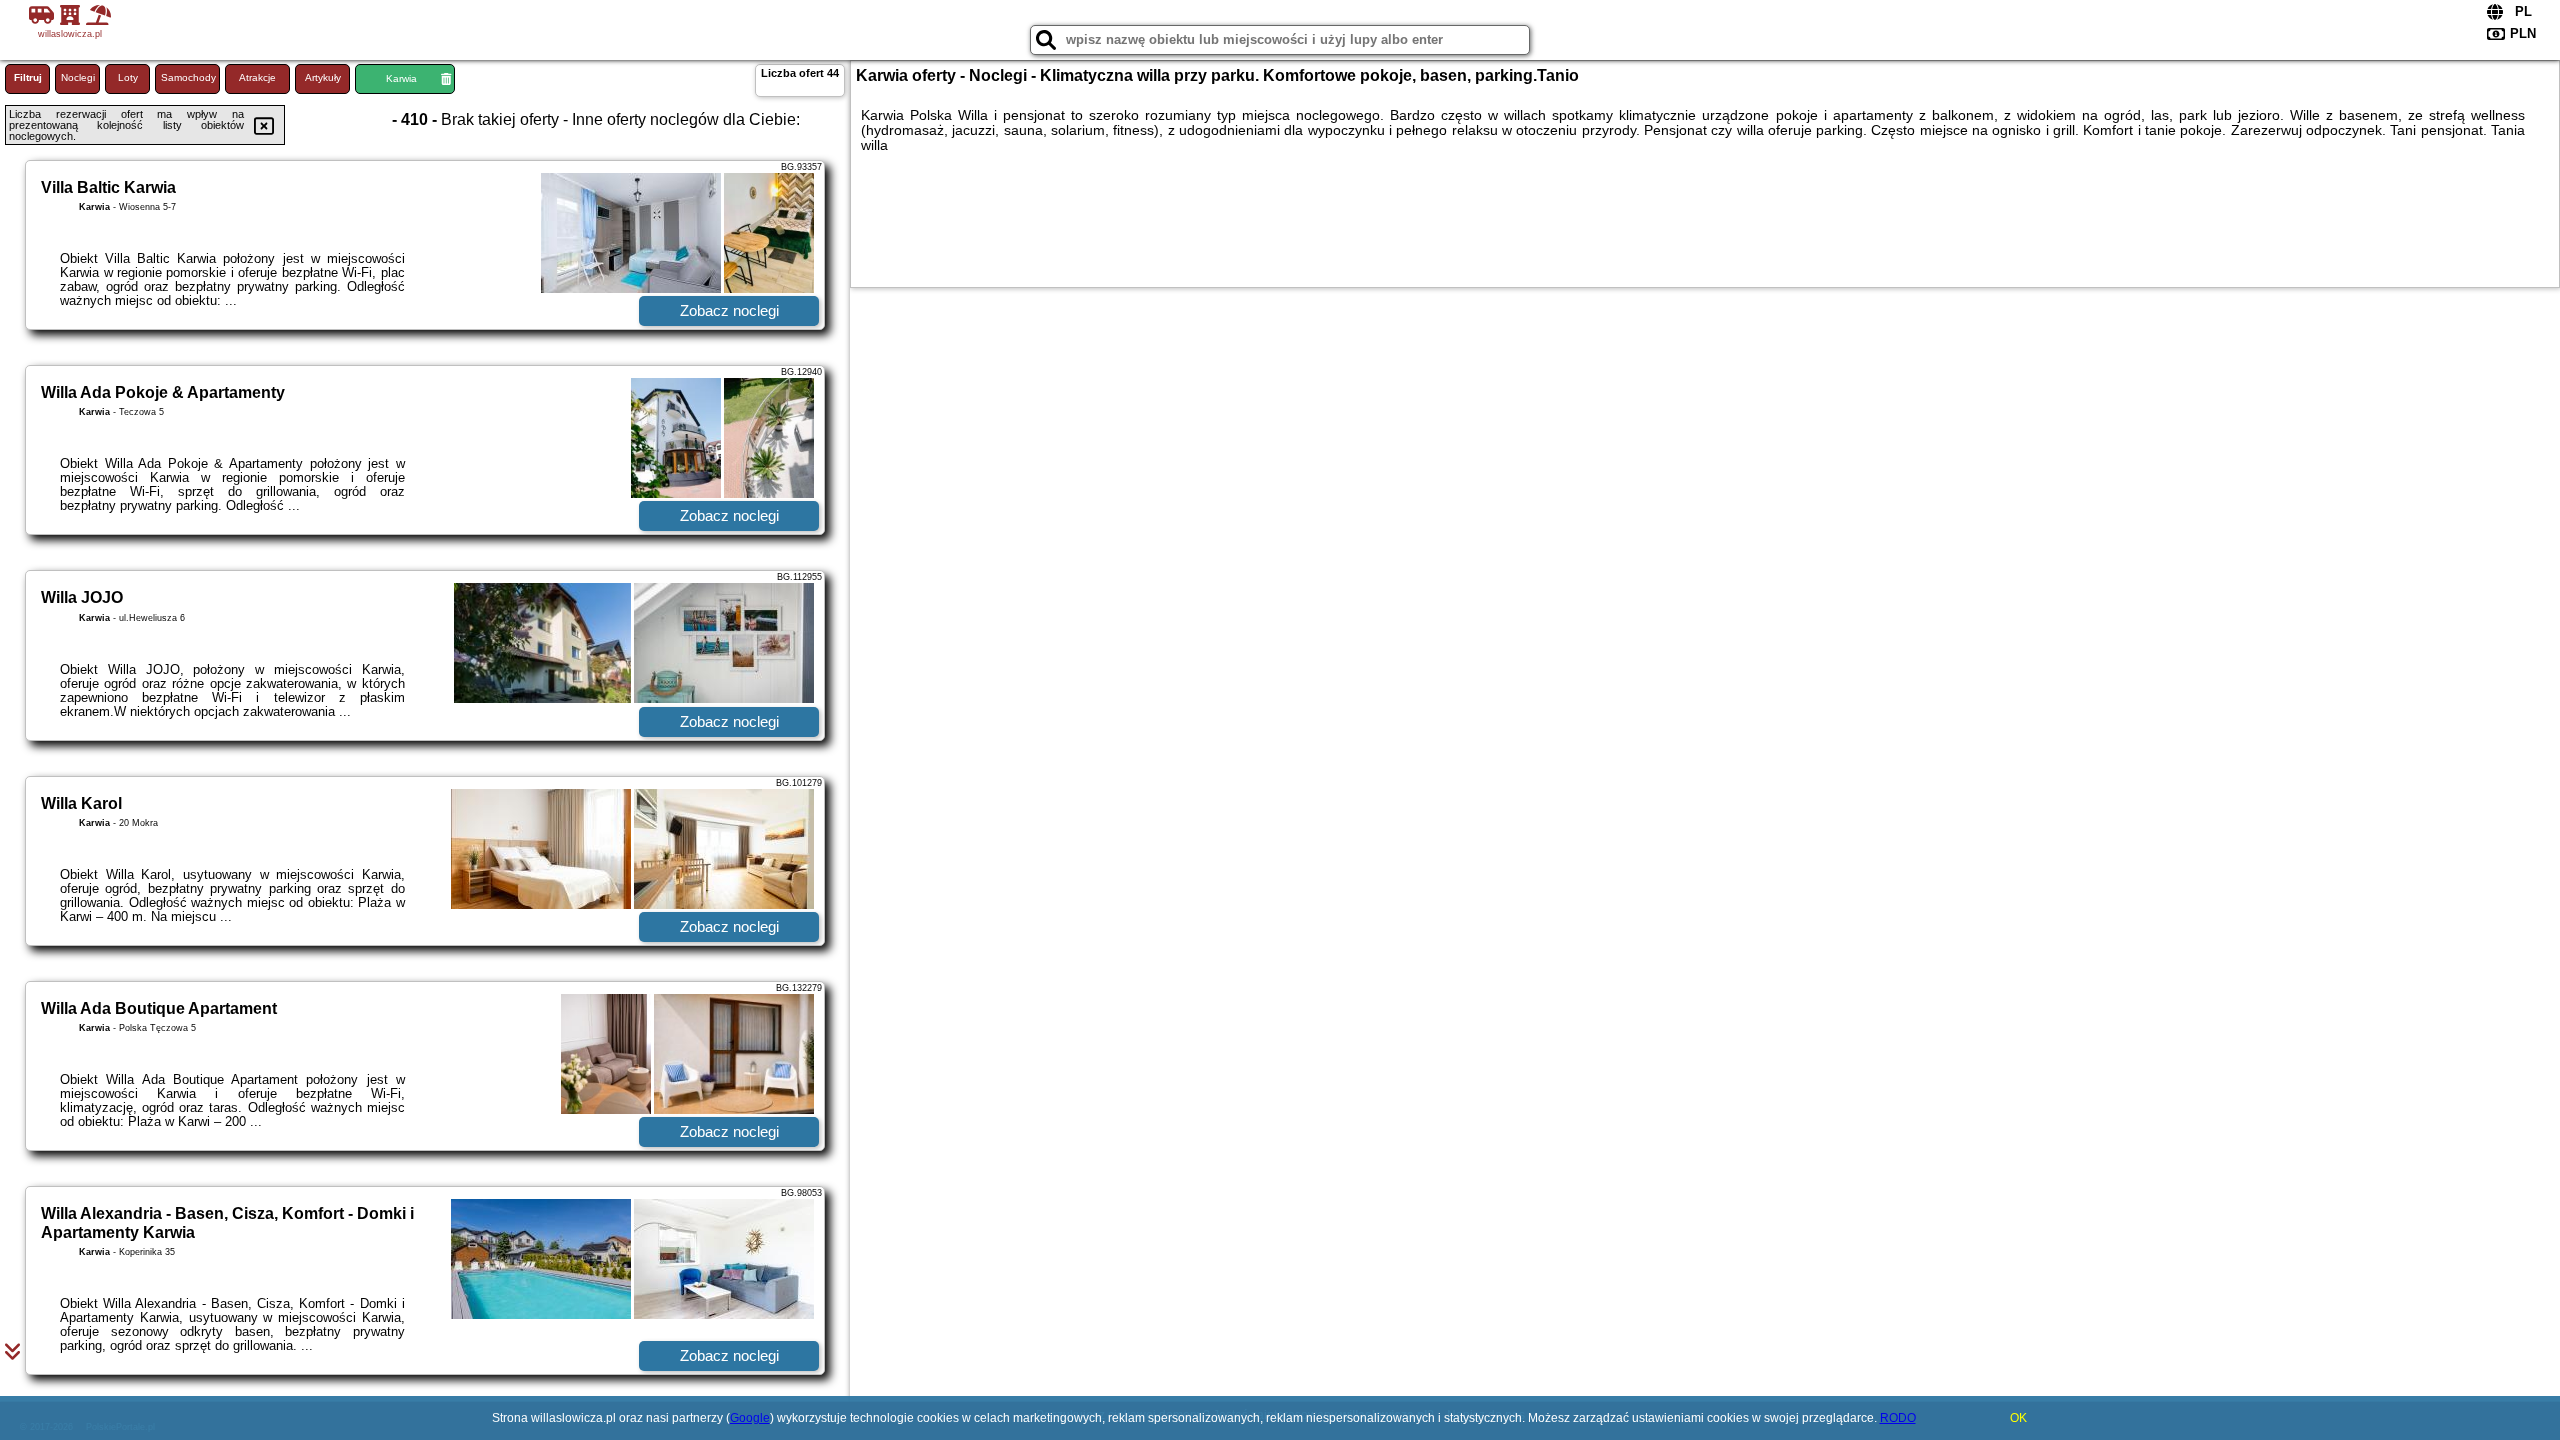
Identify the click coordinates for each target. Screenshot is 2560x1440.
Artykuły (323, 77)
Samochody (188, 77)
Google (750, 1418)
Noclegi (78, 77)
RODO (1898, 1418)
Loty (128, 77)
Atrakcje (257, 77)
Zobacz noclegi (729, 310)
